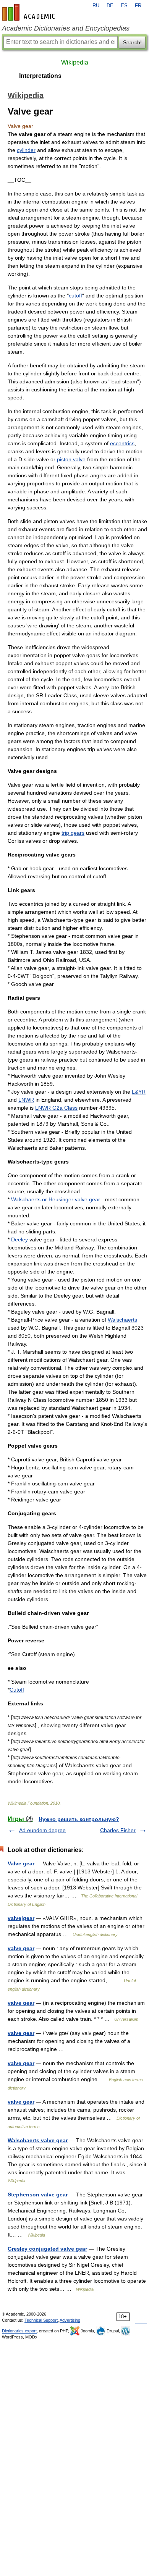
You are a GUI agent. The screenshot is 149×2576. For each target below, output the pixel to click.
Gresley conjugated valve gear (47, 2249)
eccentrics (122, 443)
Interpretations (40, 76)
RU (96, 6)
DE (110, 6)
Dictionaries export (19, 2331)
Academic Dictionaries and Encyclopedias (66, 28)
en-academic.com (29, 12)
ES (124, 6)
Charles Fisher (118, 1830)
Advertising (70, 2320)
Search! (132, 42)
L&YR (139, 1092)
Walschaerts (122, 1320)
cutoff (75, 296)
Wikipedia (75, 62)
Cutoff (17, 1690)
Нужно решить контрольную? (79, 1819)
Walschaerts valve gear (38, 2140)
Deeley (19, 1240)
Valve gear (21, 1863)
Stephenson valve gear (38, 2195)
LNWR (26, 1100)
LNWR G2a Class (56, 1108)
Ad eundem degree (42, 1830)
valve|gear (21, 1918)
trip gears (73, 833)
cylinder (26, 150)
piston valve (71, 459)
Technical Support (41, 2320)
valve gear (21, 1948)
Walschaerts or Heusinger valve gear (56, 1199)
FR (138, 6)
